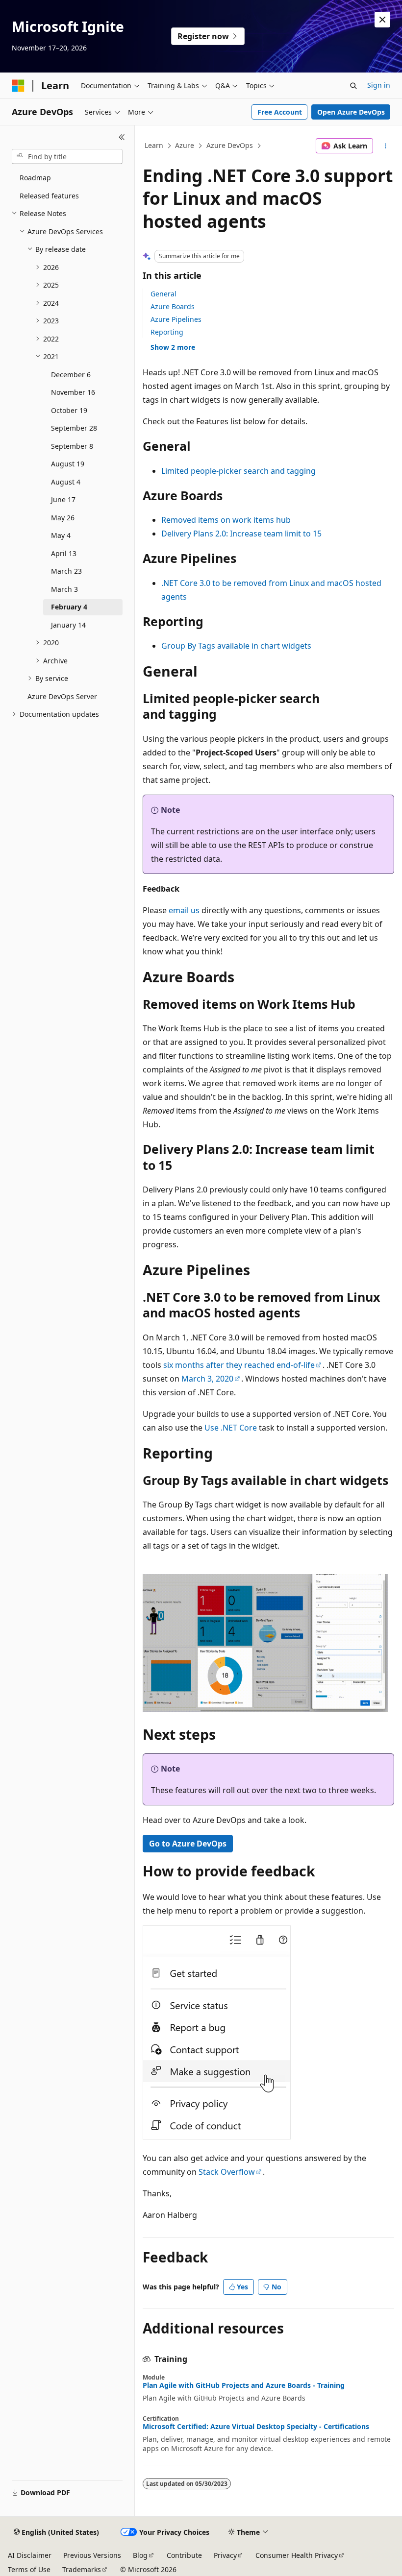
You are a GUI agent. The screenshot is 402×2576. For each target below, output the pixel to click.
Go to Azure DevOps (188, 1844)
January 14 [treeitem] (68, 625)
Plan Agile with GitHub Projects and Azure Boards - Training (244, 2385)
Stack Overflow (227, 2172)
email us (184, 910)
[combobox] (67, 157)
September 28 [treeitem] (74, 428)
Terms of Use (29, 2569)
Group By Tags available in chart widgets (236, 646)
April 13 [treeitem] (64, 553)
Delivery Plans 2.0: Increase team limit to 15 (241, 534)
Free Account (280, 112)
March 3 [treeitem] (64, 589)
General (163, 294)
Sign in (379, 85)
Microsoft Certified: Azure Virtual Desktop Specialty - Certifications (256, 2427)
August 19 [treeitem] (68, 464)
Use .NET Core (231, 1428)
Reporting (167, 332)
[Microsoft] (18, 86)
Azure (185, 145)
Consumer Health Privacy (297, 2555)
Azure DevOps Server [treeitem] (62, 696)
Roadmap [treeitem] (35, 178)
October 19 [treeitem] (69, 410)
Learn (154, 145)
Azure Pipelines (176, 319)
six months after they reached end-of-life (239, 1365)
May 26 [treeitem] (63, 518)
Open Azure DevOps (351, 112)
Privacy (225, 2555)
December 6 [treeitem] (71, 375)
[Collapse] (122, 137)
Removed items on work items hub (226, 520)
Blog (140, 2555)
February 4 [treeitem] (69, 607)
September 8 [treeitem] (72, 446)
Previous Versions (92, 2555)
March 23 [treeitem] (66, 571)
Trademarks (82, 2569)
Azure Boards (173, 306)
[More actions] (386, 146)
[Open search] (353, 86)
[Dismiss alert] (382, 20)
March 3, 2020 (207, 1379)
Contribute (184, 2555)
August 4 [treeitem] (66, 482)
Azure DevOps (230, 145)
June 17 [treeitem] (63, 499)
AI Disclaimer (30, 2555)
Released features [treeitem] (49, 196)
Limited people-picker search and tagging (239, 471)
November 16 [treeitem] (73, 392)
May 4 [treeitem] (61, 535)
